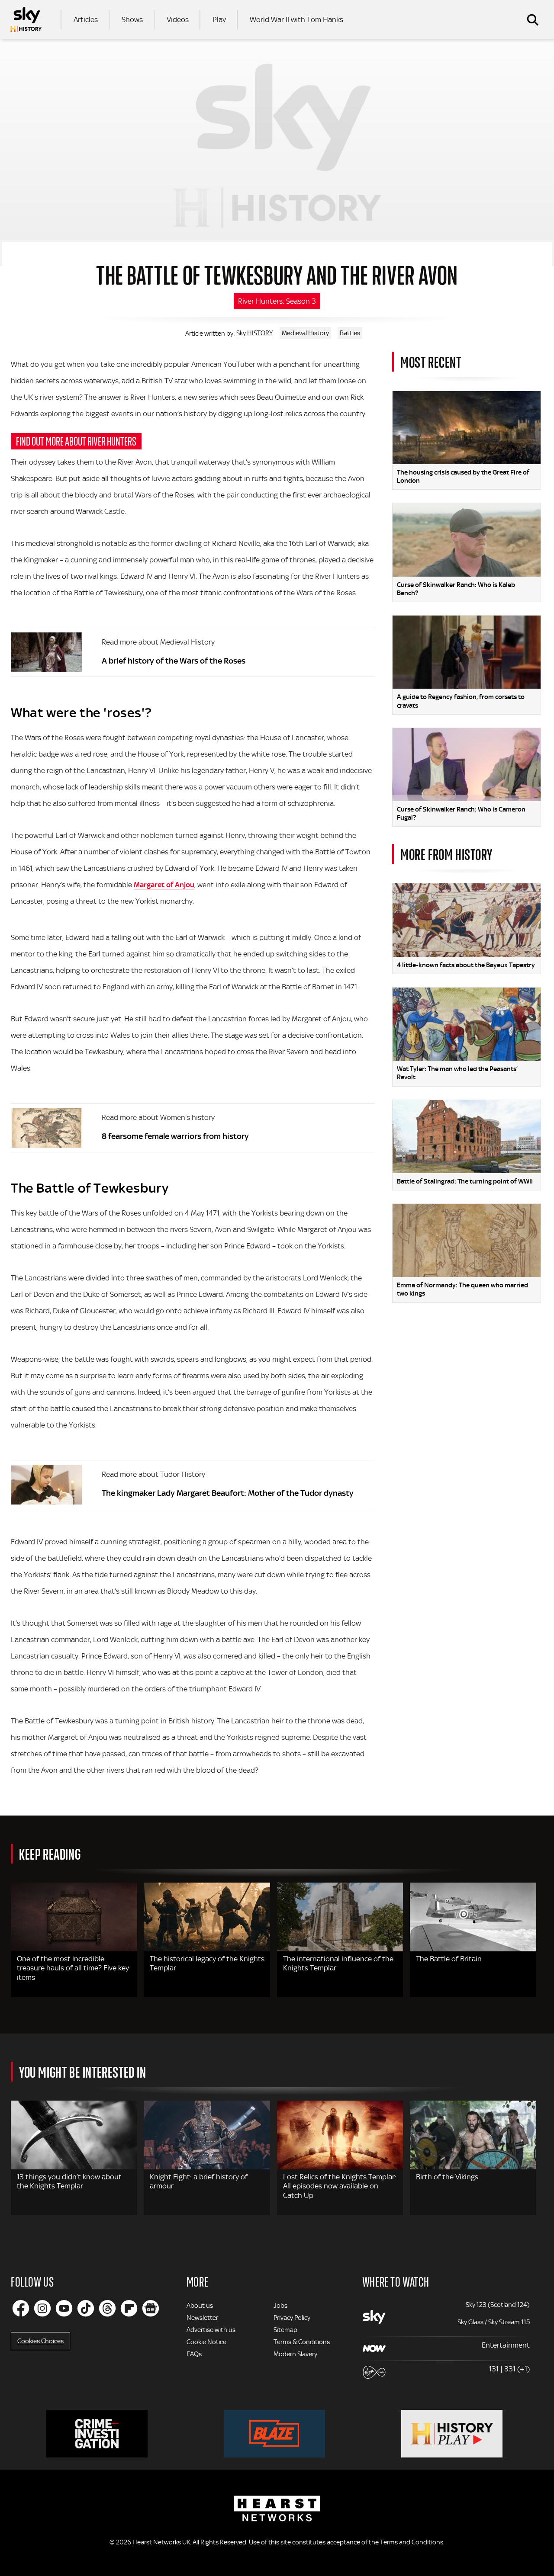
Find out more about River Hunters (76, 441)
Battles (350, 333)
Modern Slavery (295, 2354)
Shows (132, 19)
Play (219, 19)
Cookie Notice (206, 2342)
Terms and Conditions (412, 2542)
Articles (86, 19)
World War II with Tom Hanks (296, 19)
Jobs (280, 2306)
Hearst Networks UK (161, 2542)
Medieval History (305, 333)
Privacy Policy (292, 2318)
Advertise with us (211, 2330)
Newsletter (202, 2318)
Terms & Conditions (302, 2342)
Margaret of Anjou (164, 885)
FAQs (194, 2354)
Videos (178, 19)
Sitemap (285, 2330)
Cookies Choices (40, 2341)
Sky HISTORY (255, 333)
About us (200, 2306)
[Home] (26, 19)
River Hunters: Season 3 (277, 301)
